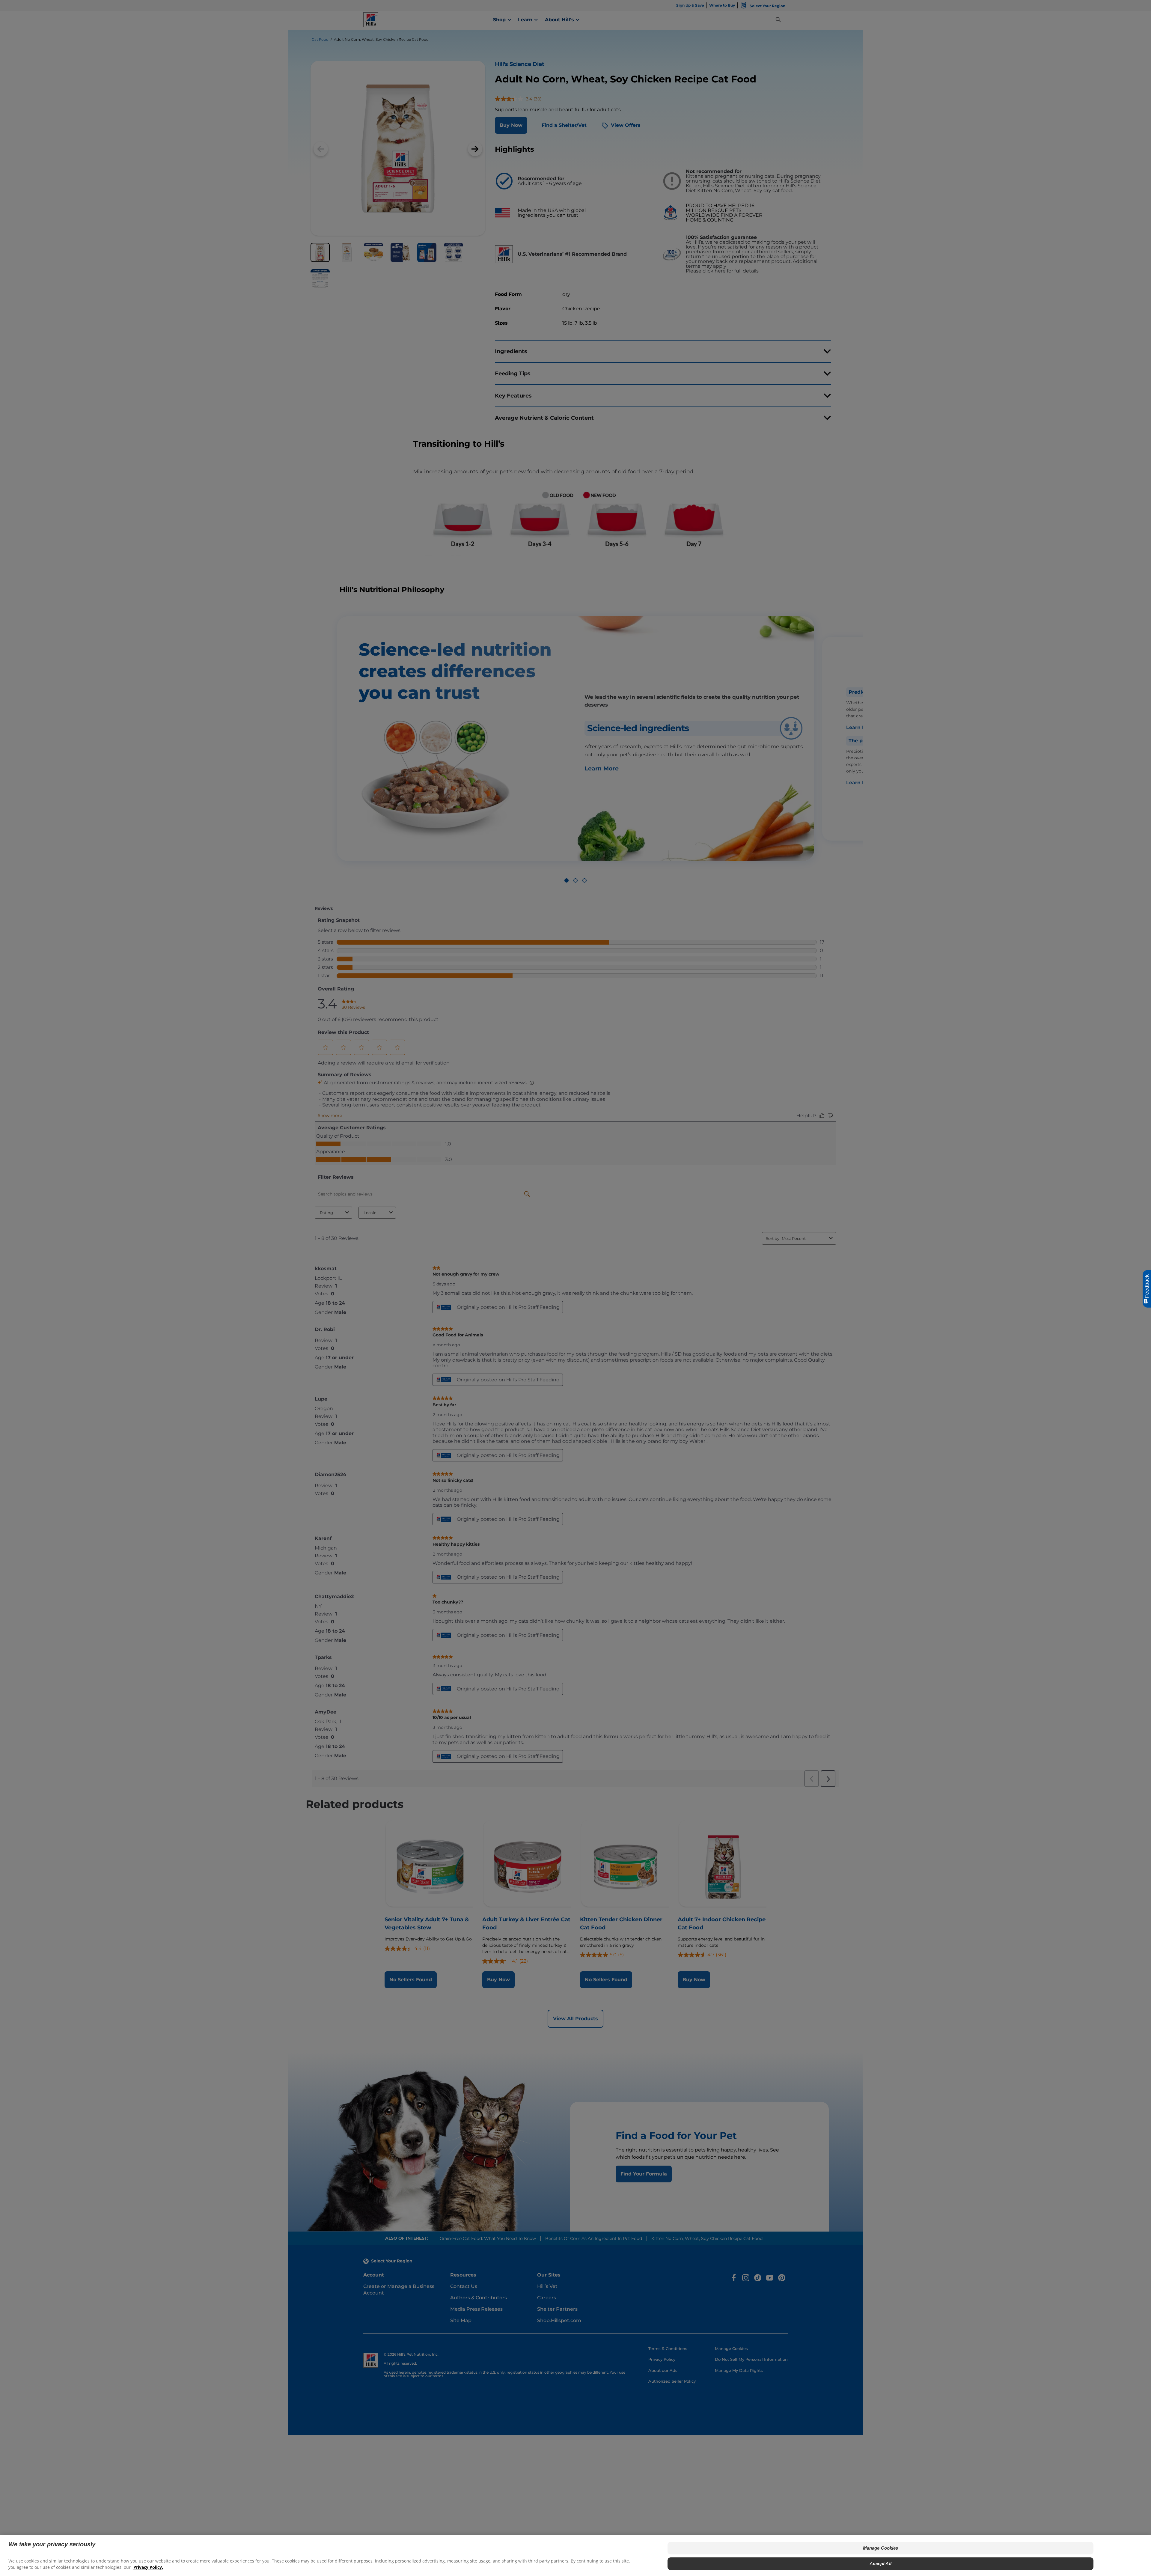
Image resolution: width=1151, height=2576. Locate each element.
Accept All (880, 2564)
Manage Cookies (881, 2548)
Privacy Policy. (148, 2567)
